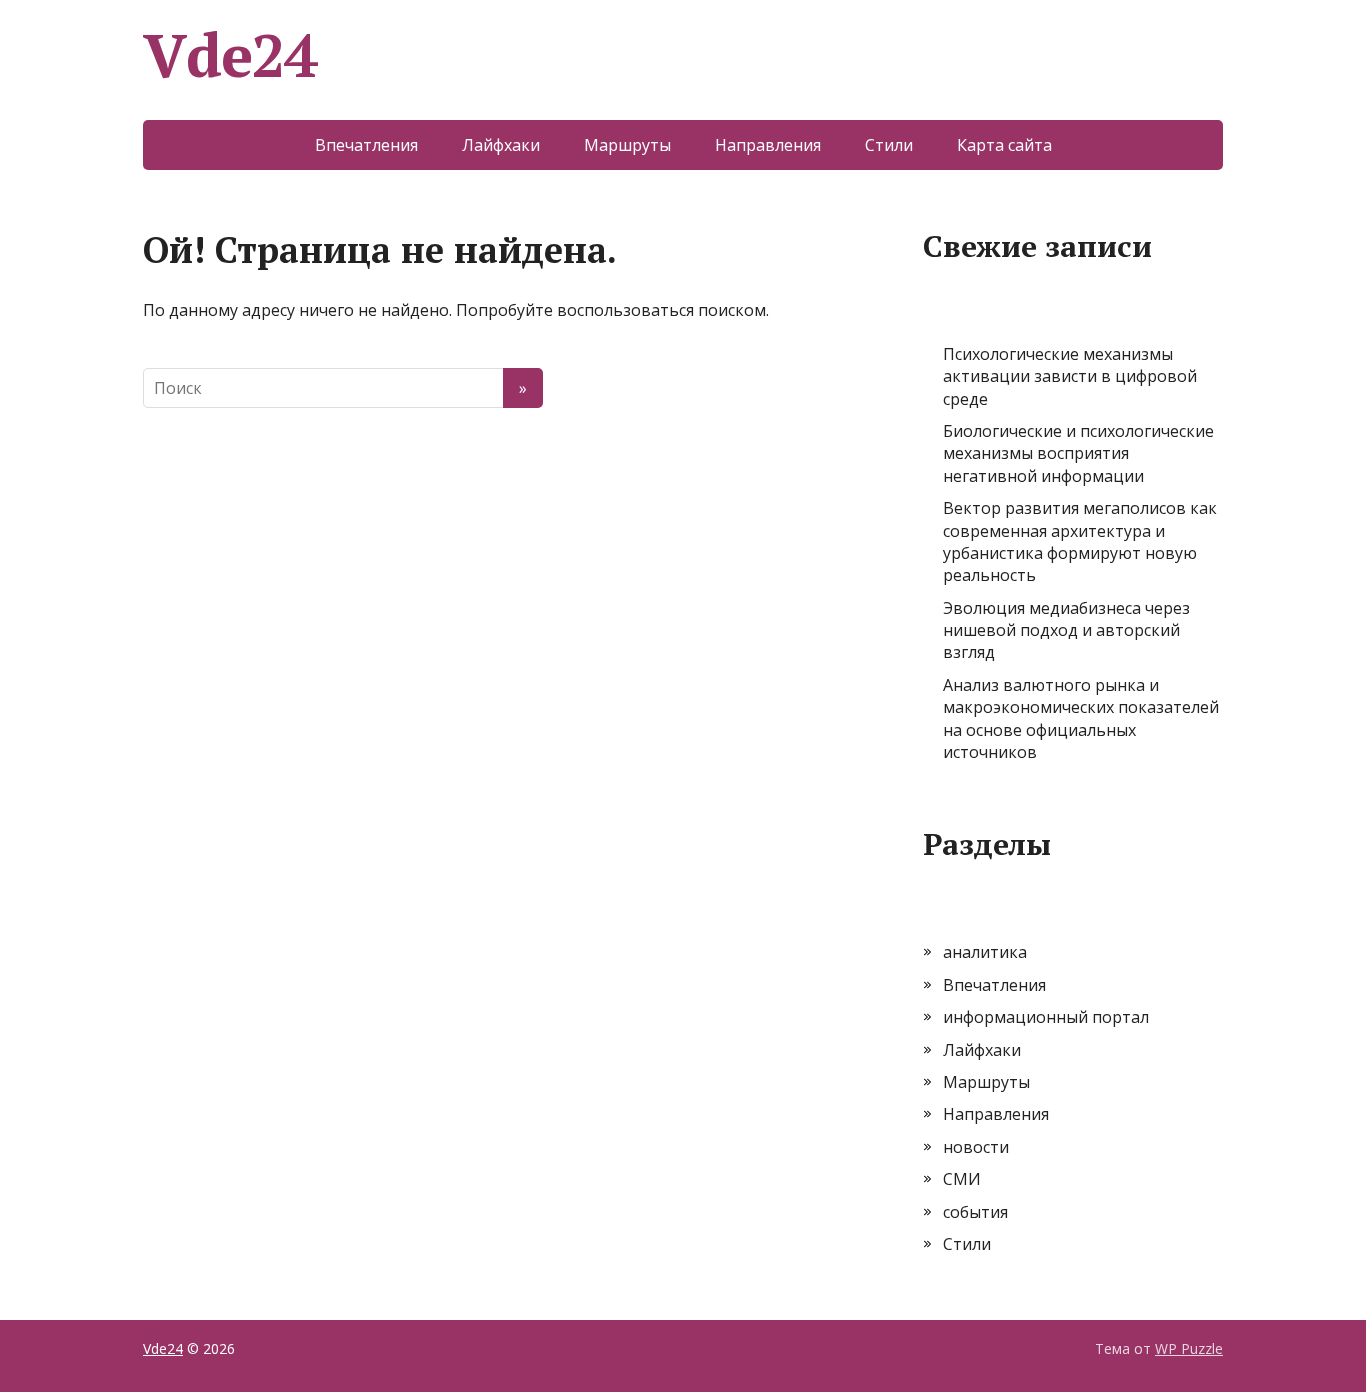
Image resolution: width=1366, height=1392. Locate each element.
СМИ (962, 1179)
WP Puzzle (1189, 1348)
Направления (768, 145)
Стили (889, 145)
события (975, 1212)
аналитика (985, 952)
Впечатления (366, 145)
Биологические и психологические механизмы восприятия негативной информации (1078, 453)
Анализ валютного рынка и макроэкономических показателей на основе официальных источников (1081, 718)
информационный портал (1046, 1017)
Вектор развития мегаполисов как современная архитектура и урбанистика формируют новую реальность (1080, 541)
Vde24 (230, 55)
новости (976, 1147)
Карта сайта (1004, 145)
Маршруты (627, 145)
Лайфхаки (501, 145)
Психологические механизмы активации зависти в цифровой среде (1070, 376)
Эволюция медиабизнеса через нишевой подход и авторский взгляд (1066, 630)
